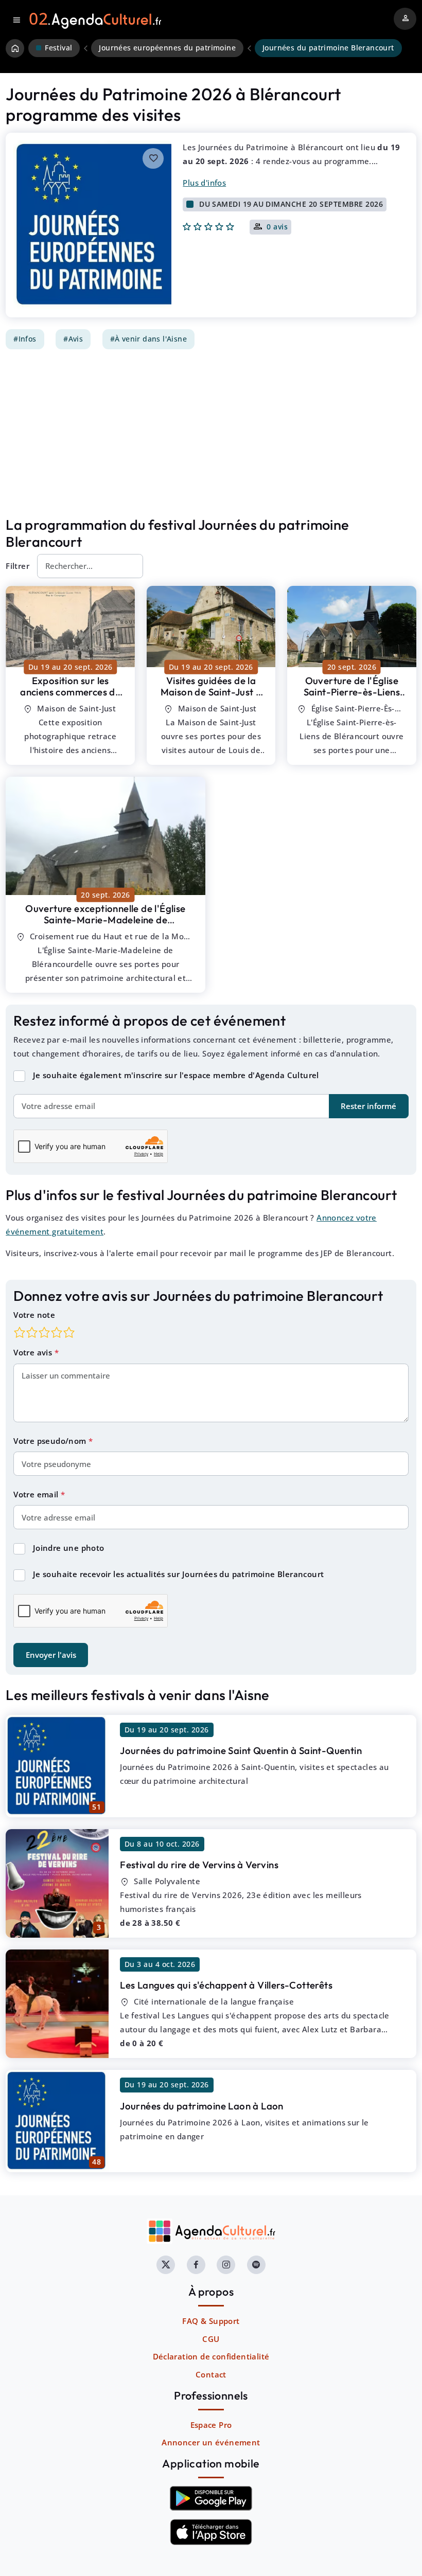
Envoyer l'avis (51, 1655)
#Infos (25, 339)
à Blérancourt (70, 698)
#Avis (73, 339)
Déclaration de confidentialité (211, 2356)
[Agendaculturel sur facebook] (196, 2265)
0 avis (277, 227)
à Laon (202, 2106)
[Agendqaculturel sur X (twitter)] (166, 2265)
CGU (211, 2339)
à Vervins (199, 1865)
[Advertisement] (211, 433)
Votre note (34, 1315)
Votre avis (34, 1352)
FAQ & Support (211, 2321)
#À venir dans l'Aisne (148, 339)
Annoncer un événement (211, 2442)
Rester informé (368, 1106)
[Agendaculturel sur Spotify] (256, 2265)
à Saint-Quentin (241, 1750)
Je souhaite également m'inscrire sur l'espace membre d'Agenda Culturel (176, 1075)
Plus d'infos (204, 183)
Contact (211, 2374)
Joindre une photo (69, 1548)
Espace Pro (211, 2425)
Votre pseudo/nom (51, 1441)
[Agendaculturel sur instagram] (226, 2265)
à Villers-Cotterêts (226, 1985)
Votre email (37, 1494)
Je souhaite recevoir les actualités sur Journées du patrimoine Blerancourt (179, 1574)
